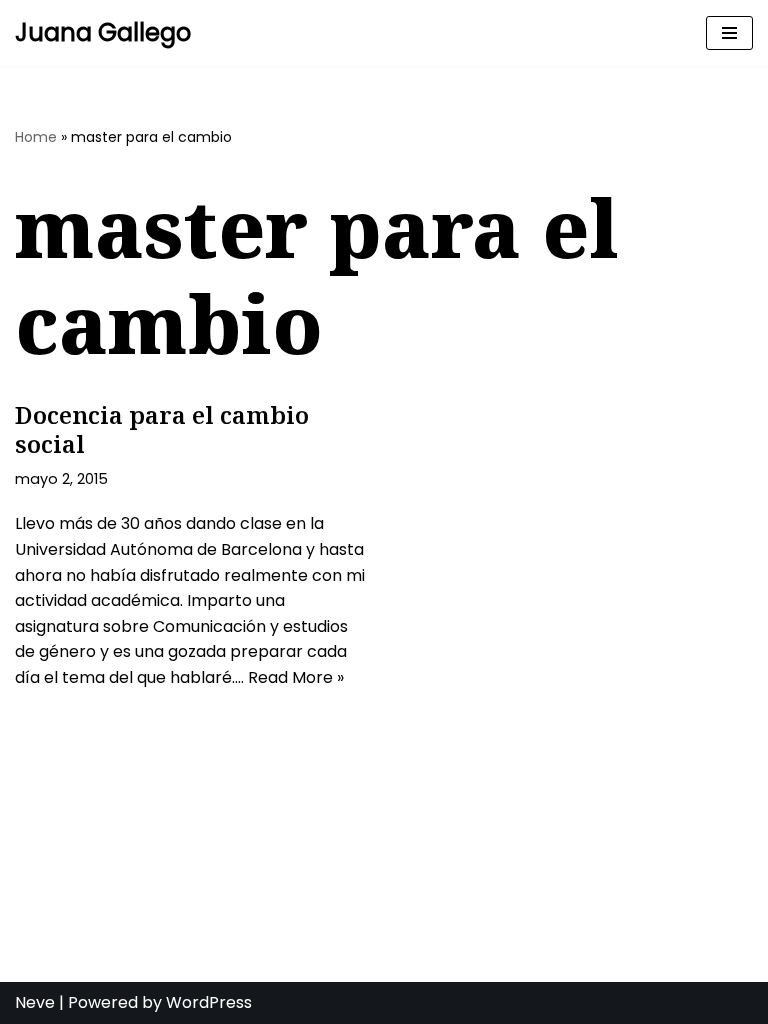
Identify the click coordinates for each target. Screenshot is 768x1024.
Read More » (296, 677)
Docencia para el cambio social (162, 429)
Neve (35, 1002)
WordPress (209, 1002)
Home (36, 137)
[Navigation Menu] (729, 33)
